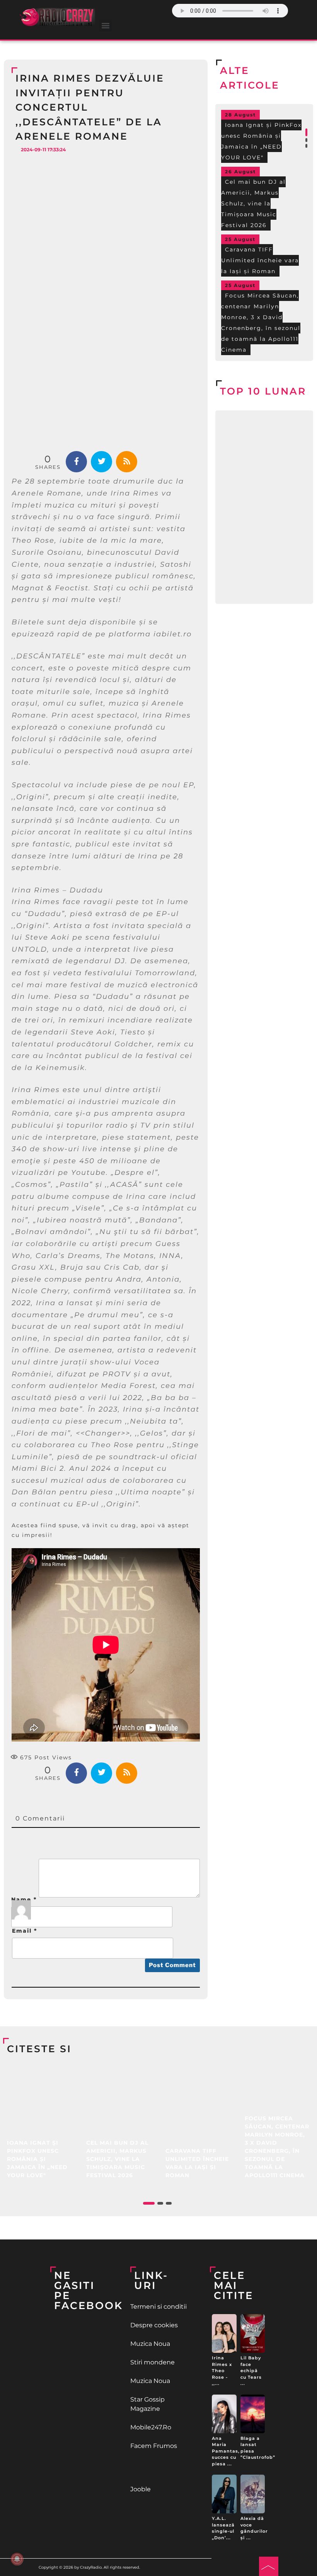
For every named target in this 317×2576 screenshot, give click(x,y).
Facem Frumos (154, 2446)
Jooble (141, 2489)
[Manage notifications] (17, 2559)
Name (24, 1899)
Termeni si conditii (158, 2307)
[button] (105, 25)
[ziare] (159, 2468)
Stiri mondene (153, 2362)
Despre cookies (154, 2325)
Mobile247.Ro (151, 2427)
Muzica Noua (150, 2344)
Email (25, 1931)
